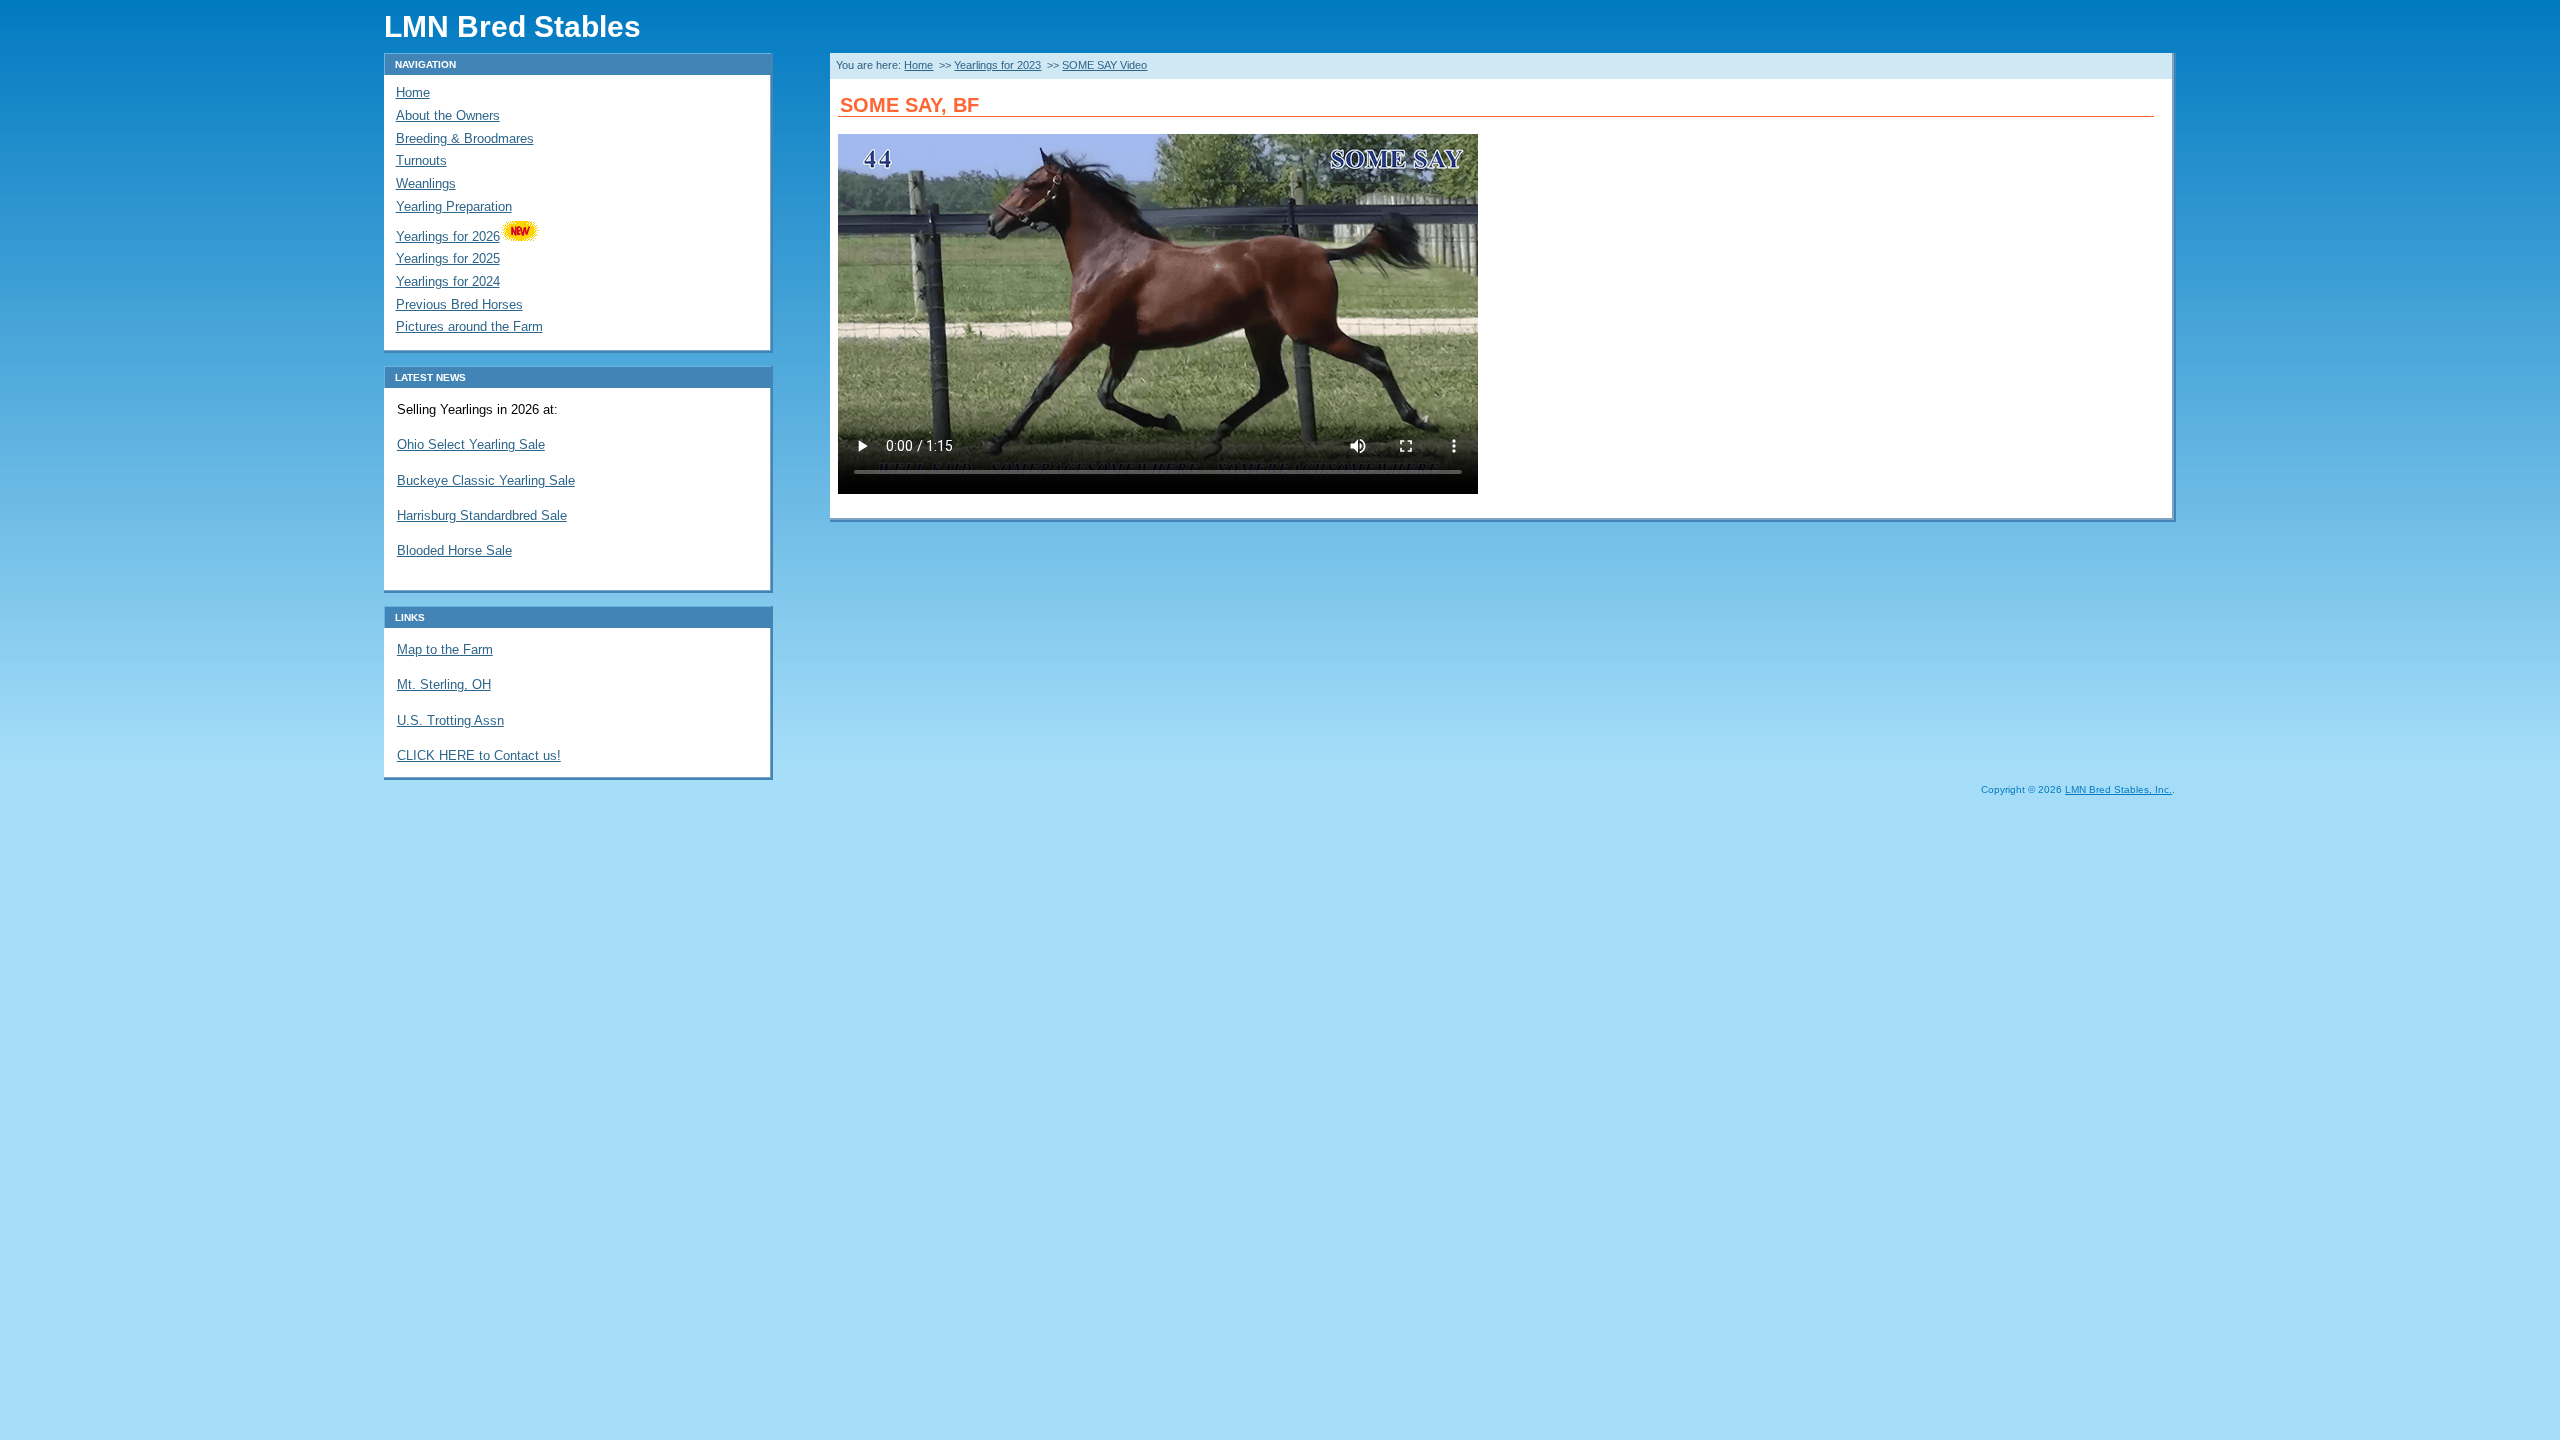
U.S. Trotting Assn (450, 720)
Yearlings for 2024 (448, 281)
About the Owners (448, 115)
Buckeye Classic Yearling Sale (486, 480)
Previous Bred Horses (459, 304)
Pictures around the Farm (469, 326)
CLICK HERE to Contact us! (479, 755)
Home (918, 65)
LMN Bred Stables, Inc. (2118, 789)
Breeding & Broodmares (465, 138)
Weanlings (426, 183)
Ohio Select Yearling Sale (471, 444)
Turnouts (421, 160)
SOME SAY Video (1104, 65)
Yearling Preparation (454, 206)
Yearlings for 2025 (448, 258)
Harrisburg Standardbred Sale (482, 515)
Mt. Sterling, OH (444, 684)
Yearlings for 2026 (448, 236)
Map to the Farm (445, 649)
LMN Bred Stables (512, 26)
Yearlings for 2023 (997, 65)
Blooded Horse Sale (454, 550)
